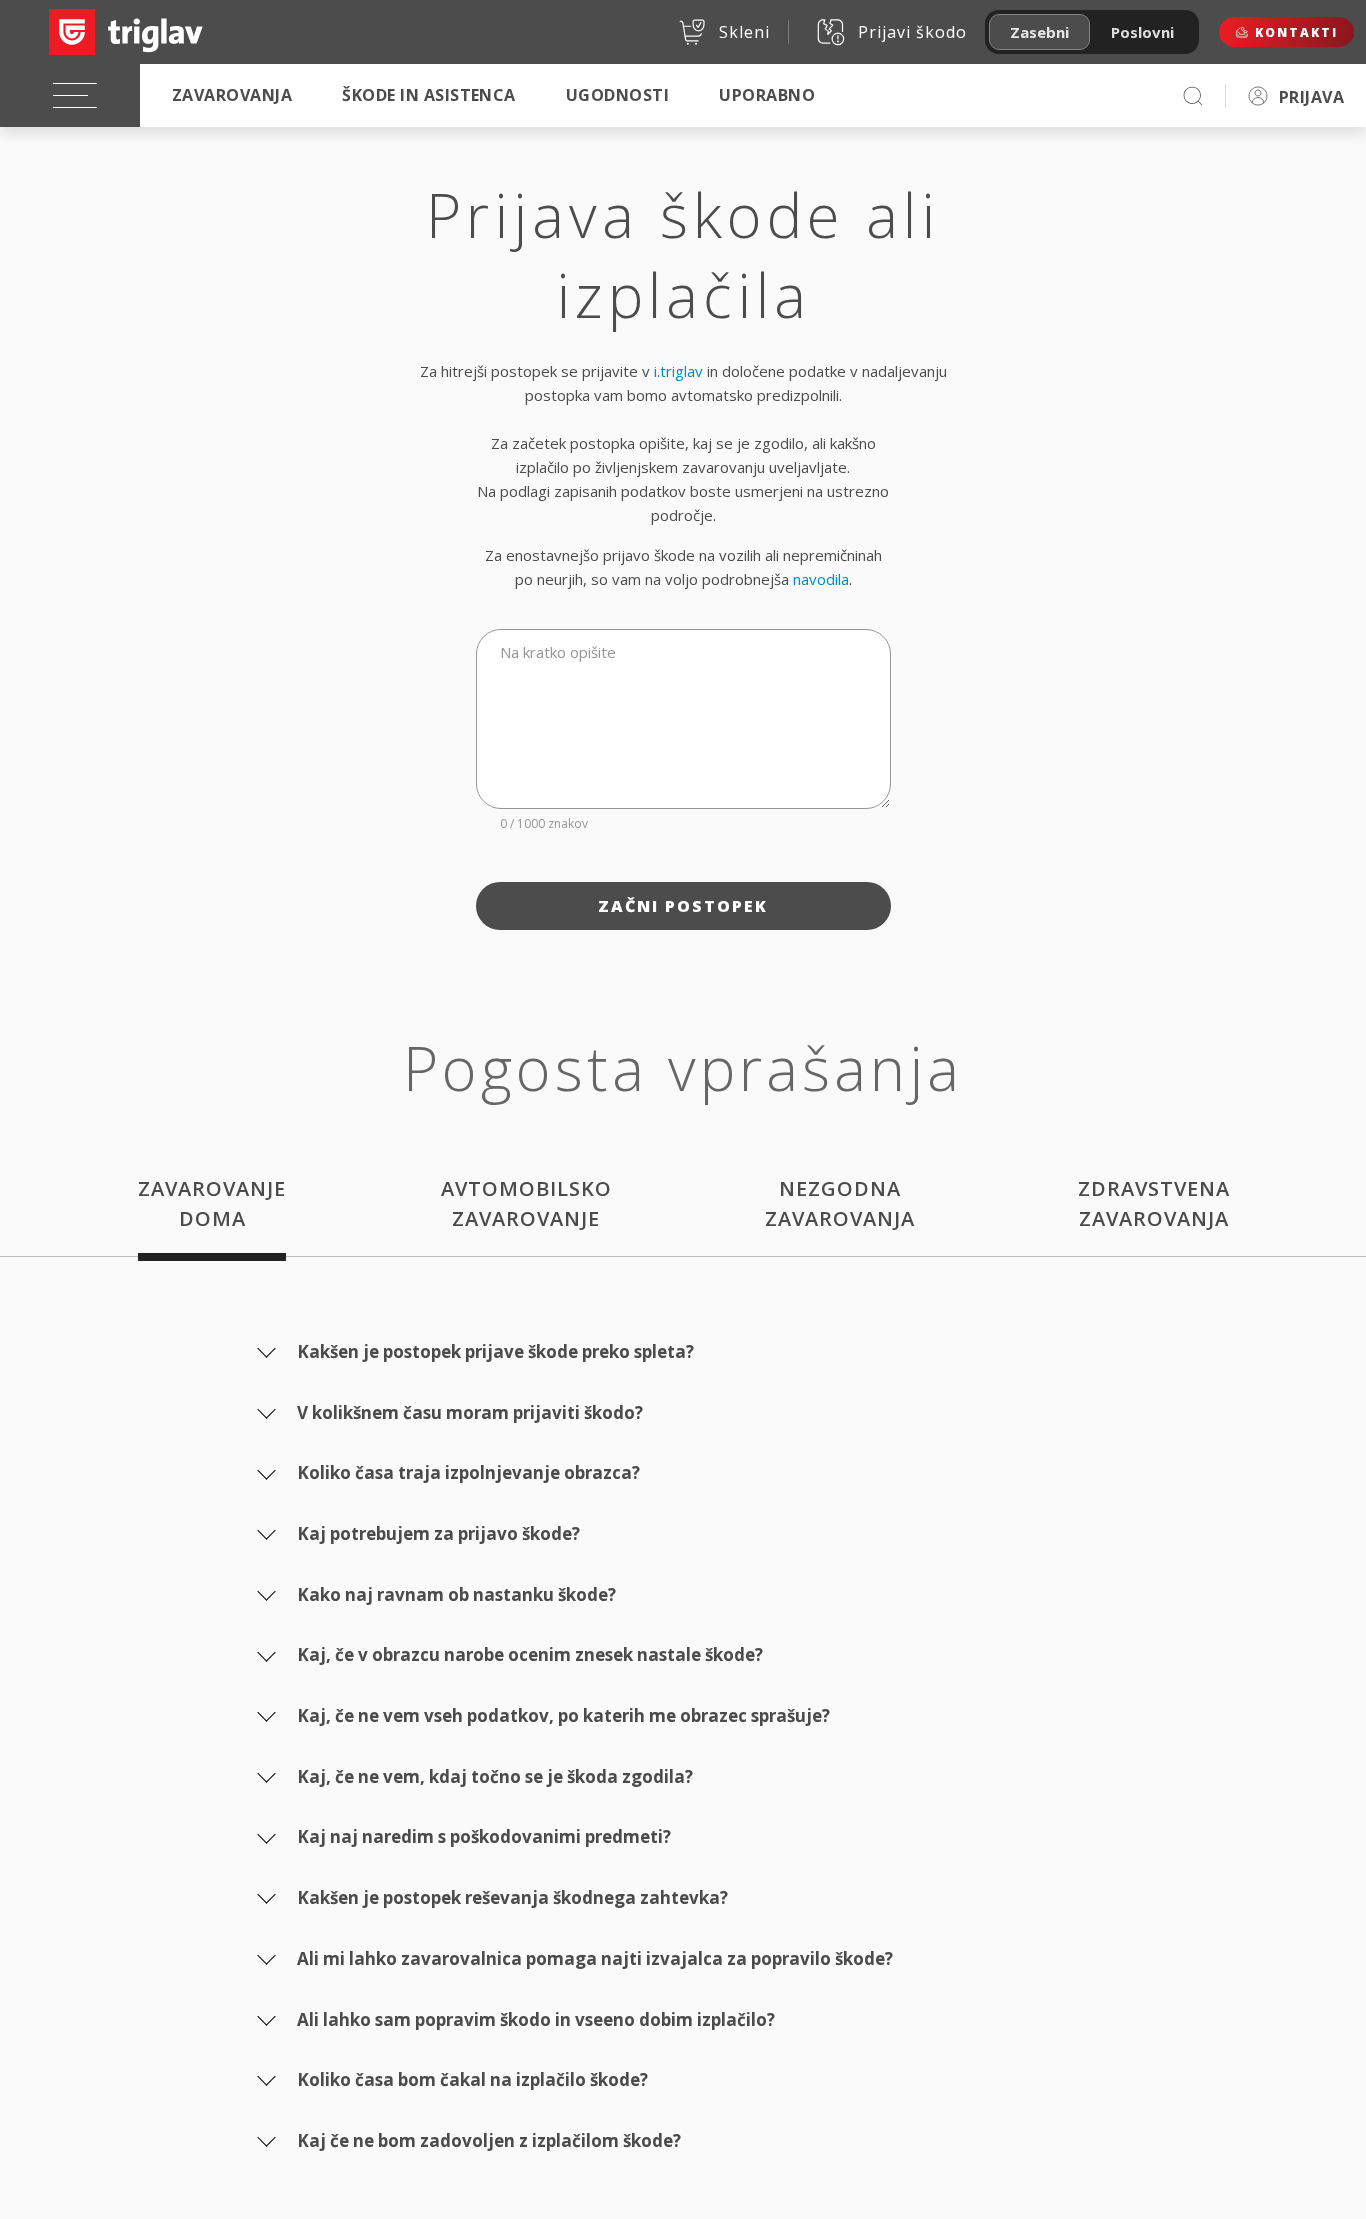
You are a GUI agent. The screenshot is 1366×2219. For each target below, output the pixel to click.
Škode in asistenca (429, 95)
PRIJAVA (1311, 97)
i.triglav (678, 371)
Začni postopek (683, 906)
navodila (821, 579)
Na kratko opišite (558, 652)
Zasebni (1039, 32)
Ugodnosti (617, 95)
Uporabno (767, 95)
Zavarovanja (232, 95)
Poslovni (1142, 32)
